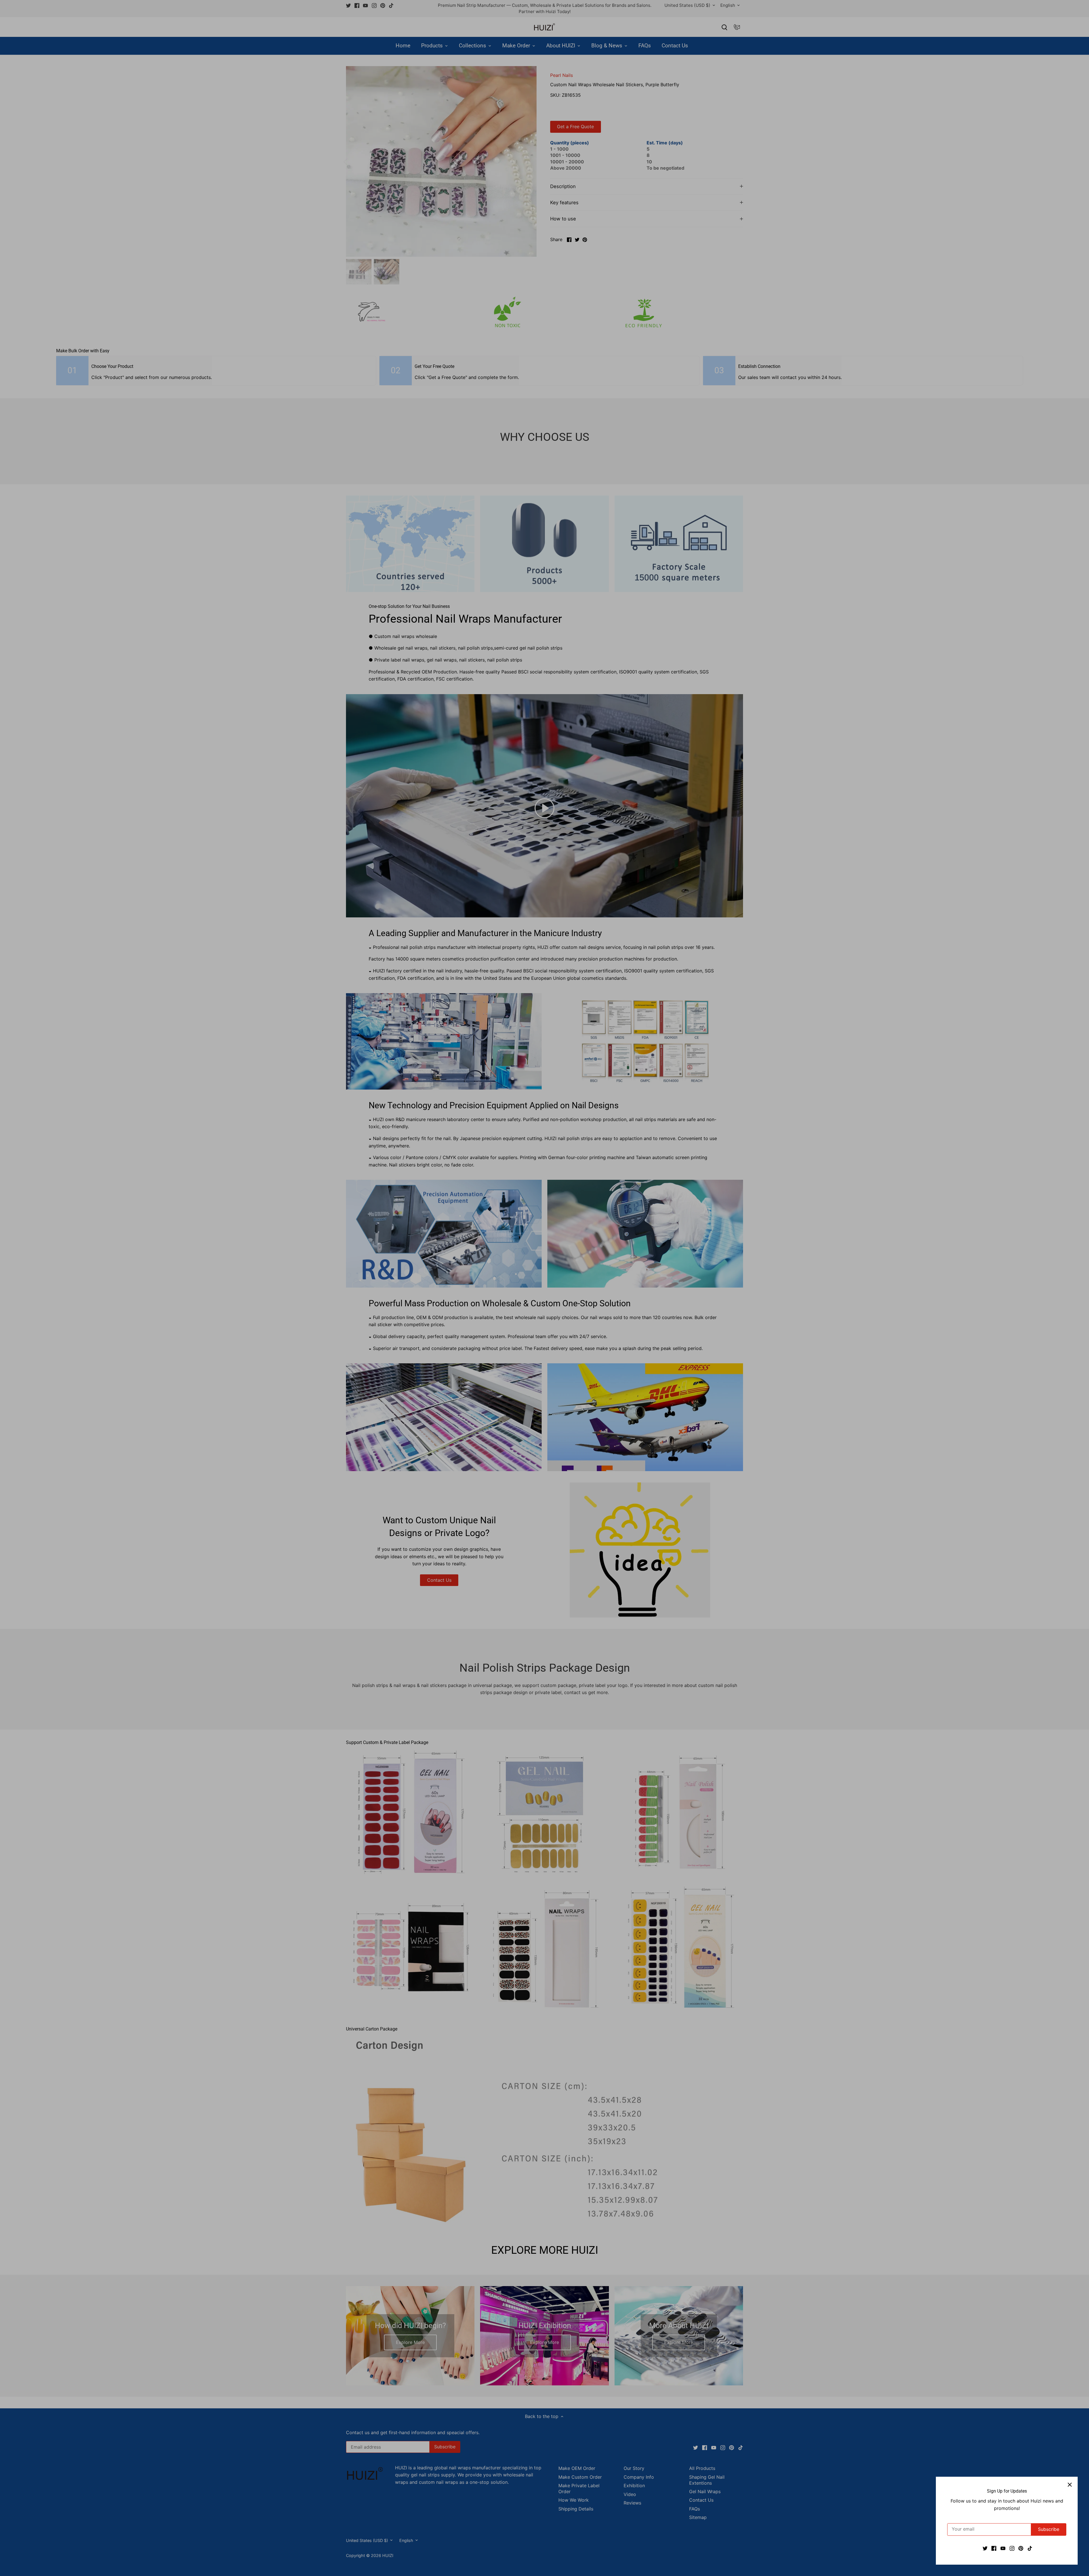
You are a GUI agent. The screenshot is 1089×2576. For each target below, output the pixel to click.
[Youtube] (1003, 2548)
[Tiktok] (1030, 2548)
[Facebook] (994, 2548)
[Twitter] (985, 2548)
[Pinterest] (1021, 2548)
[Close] (1070, 2485)
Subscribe (1049, 2529)
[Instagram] (1012, 2548)
